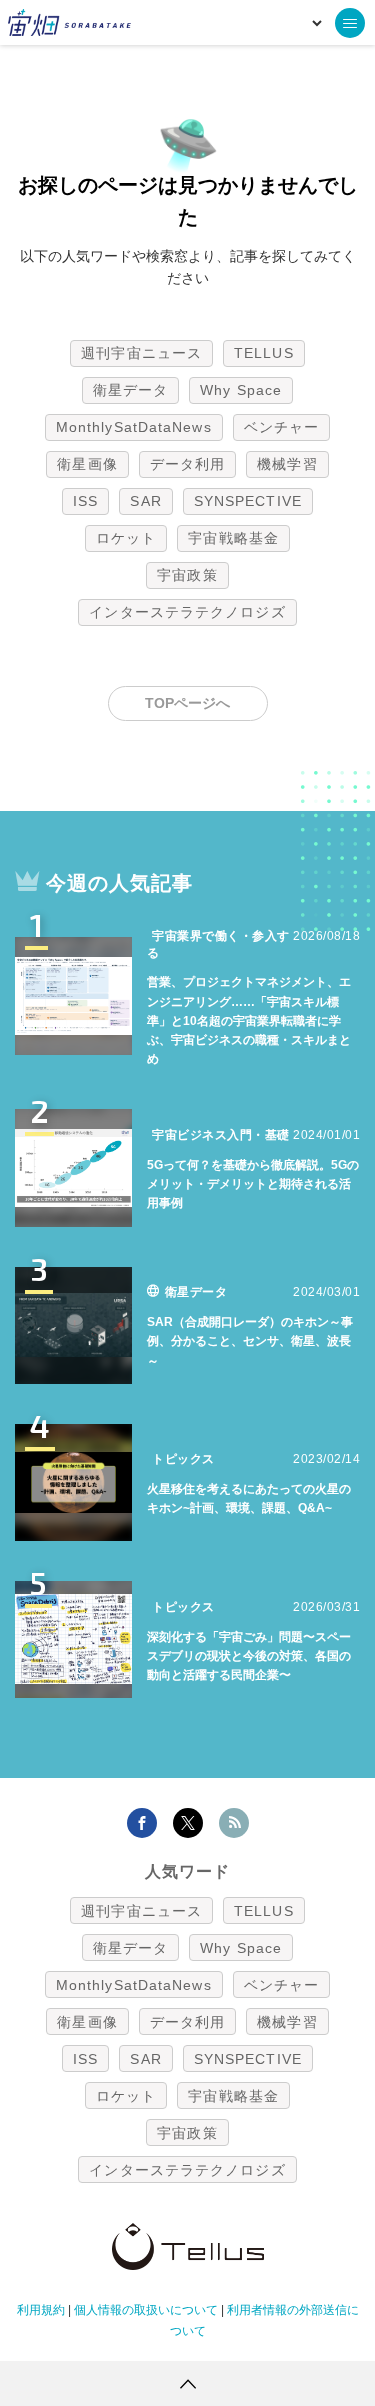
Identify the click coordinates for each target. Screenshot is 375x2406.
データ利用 (188, 464)
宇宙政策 (187, 575)
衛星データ (131, 390)
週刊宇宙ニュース (141, 353)
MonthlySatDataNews (134, 427)
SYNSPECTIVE (248, 501)
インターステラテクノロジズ (187, 612)
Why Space (241, 390)
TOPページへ (187, 703)
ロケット (126, 538)
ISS (85, 501)
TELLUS (264, 353)
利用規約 (41, 2310)
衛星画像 (87, 464)
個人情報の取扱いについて (146, 2310)
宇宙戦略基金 (233, 538)
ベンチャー (282, 427)
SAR (145, 501)
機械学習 (287, 464)
